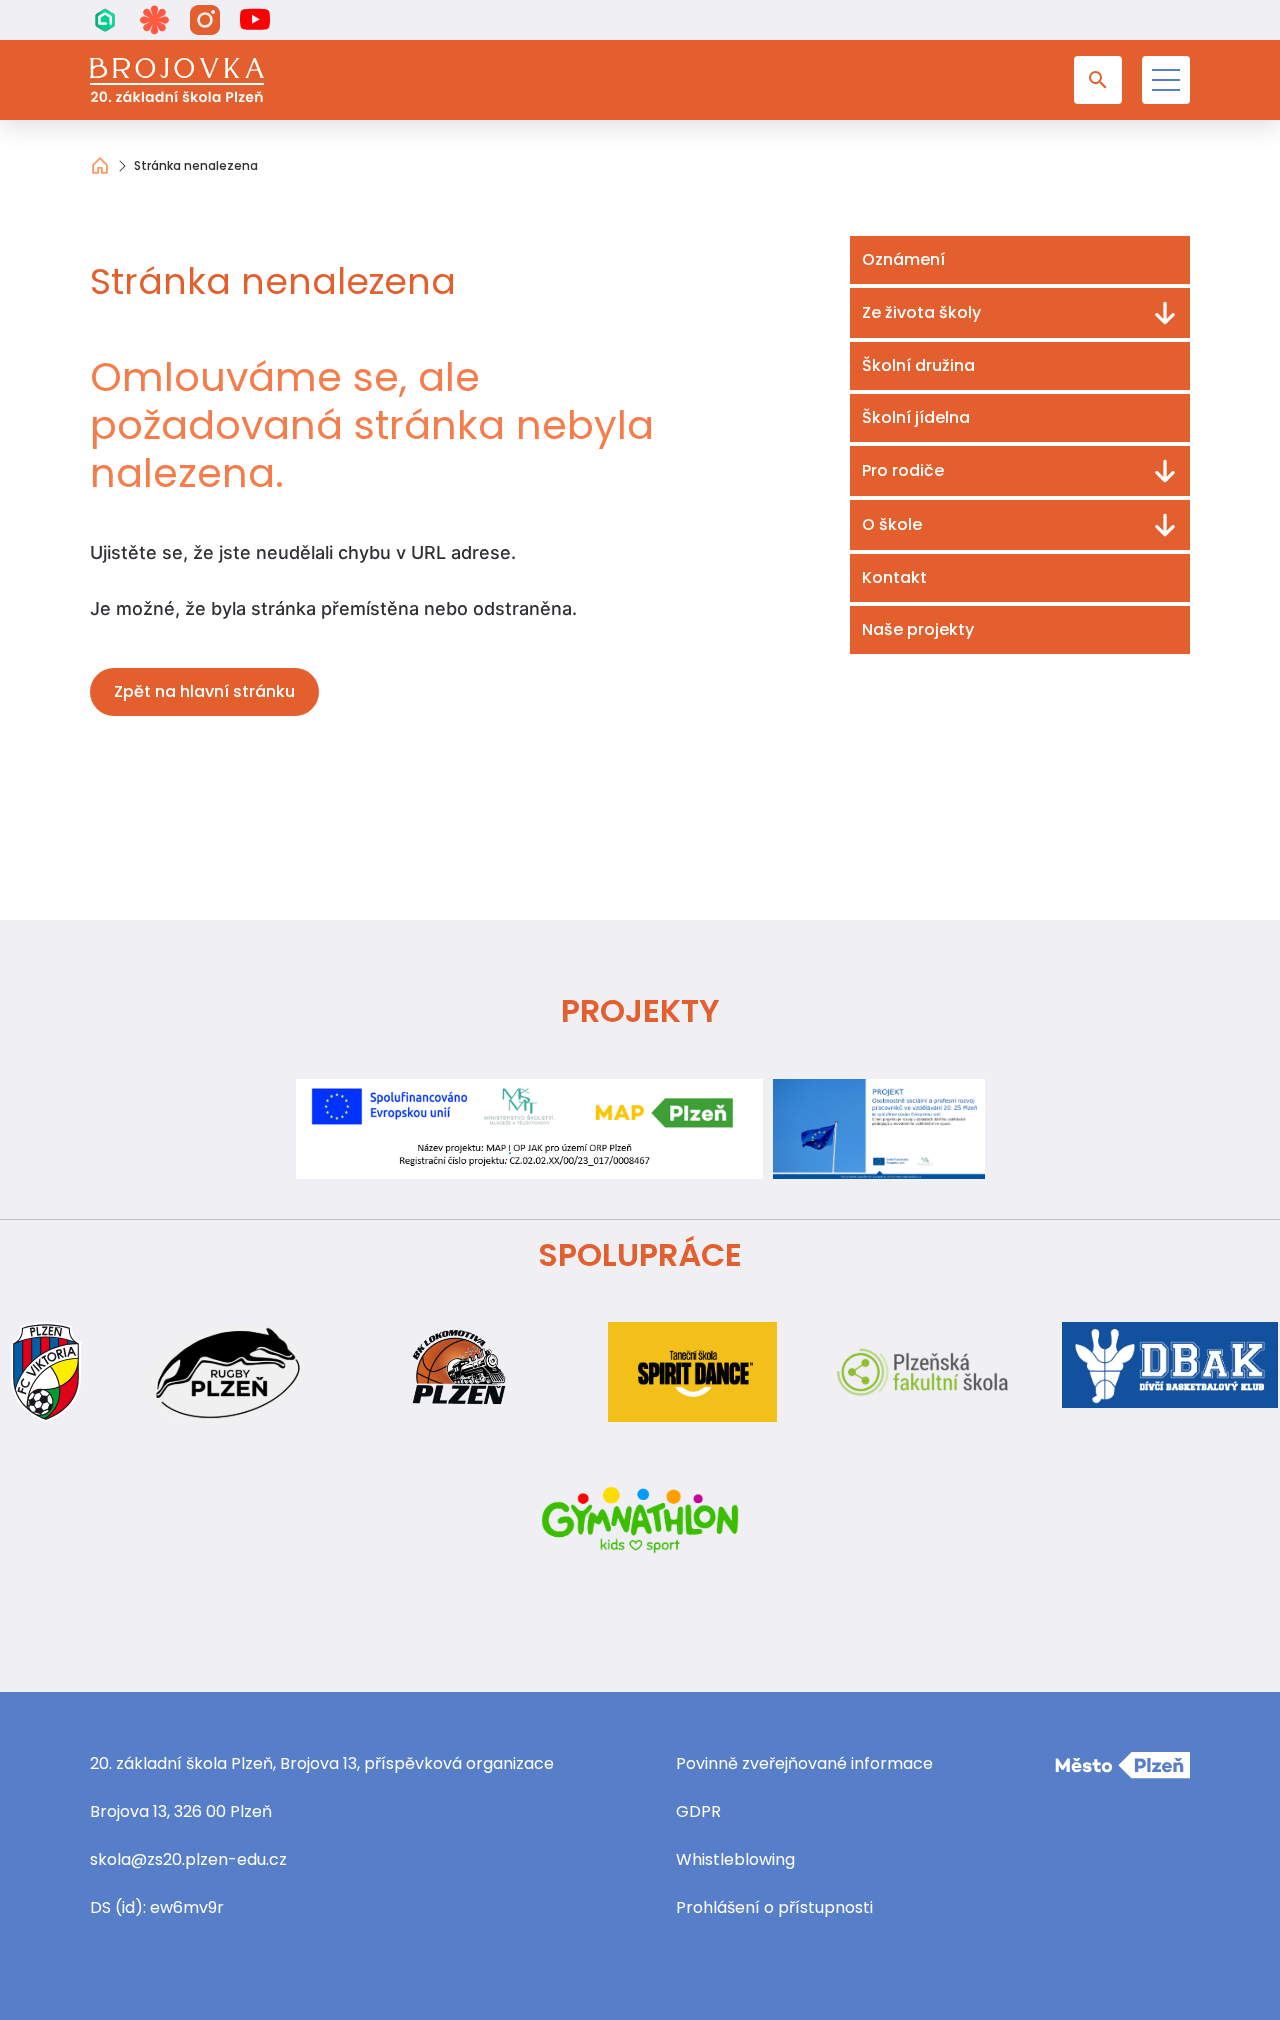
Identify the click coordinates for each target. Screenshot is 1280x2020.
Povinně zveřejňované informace (804, 1763)
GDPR (698, 1811)
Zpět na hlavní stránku (204, 691)
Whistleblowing (735, 1859)
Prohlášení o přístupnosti (774, 1907)
